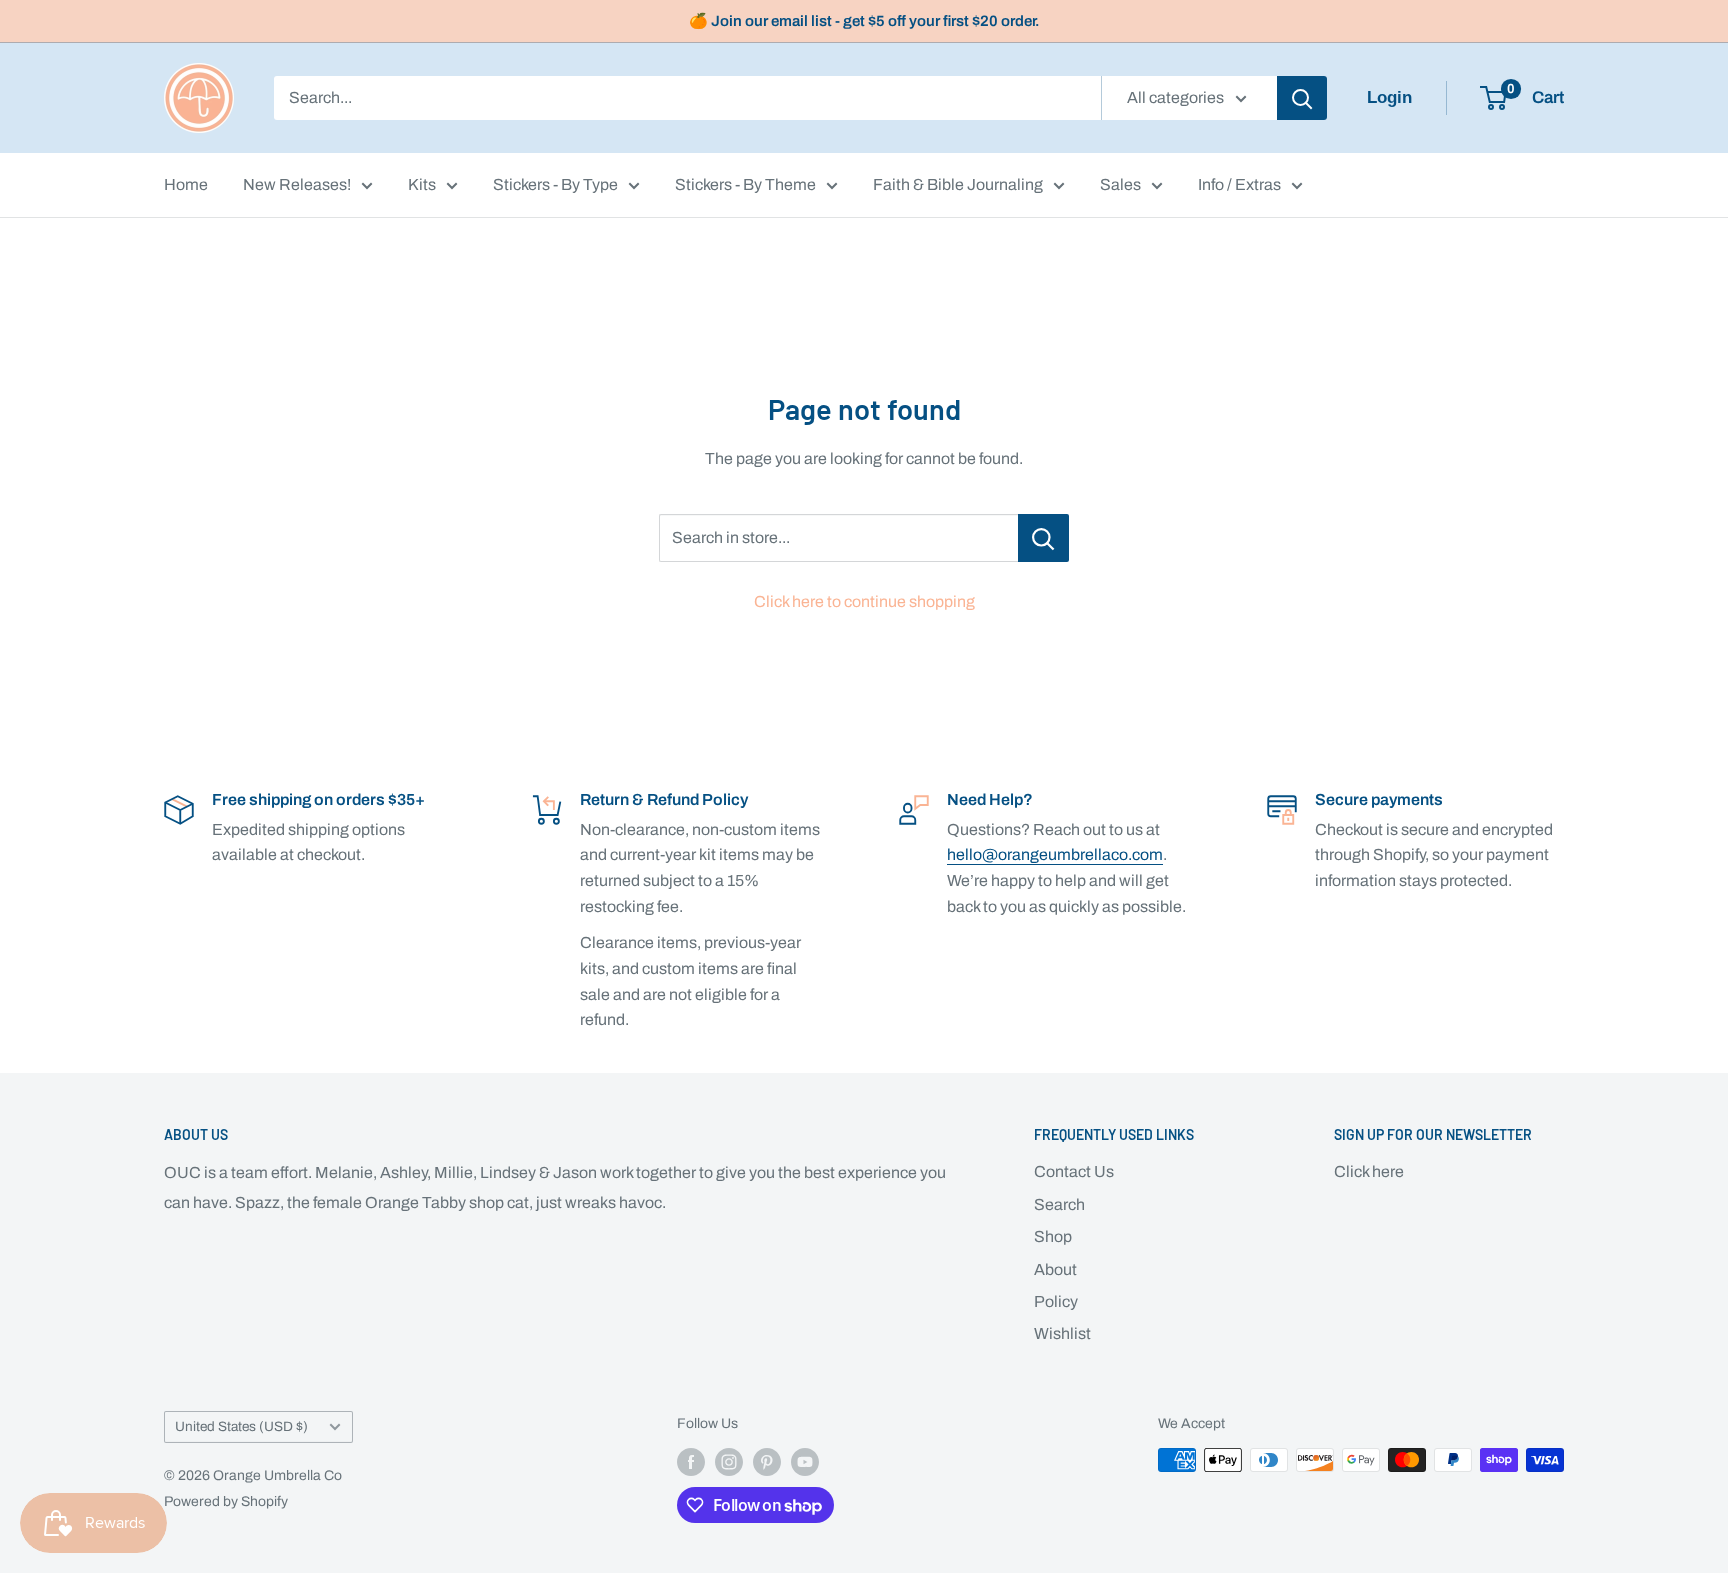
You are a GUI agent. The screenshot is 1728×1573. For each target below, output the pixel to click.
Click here (1369, 1171)
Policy (1056, 1301)
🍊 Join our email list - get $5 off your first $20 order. (864, 21)
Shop (1053, 1236)
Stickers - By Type (555, 184)
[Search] (1302, 98)
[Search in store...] (1043, 538)
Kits (422, 184)
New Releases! (297, 184)
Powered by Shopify (226, 1501)
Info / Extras (1239, 184)
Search (1059, 1204)
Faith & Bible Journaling (958, 184)
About (1055, 1269)
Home (186, 184)
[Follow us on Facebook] (691, 1462)
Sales (1120, 184)
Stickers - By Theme (745, 184)
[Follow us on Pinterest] (767, 1462)
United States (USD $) (241, 1426)
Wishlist (1062, 1333)
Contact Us (1074, 1171)
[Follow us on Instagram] (729, 1462)
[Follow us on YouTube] (805, 1462)
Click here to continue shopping (864, 601)
